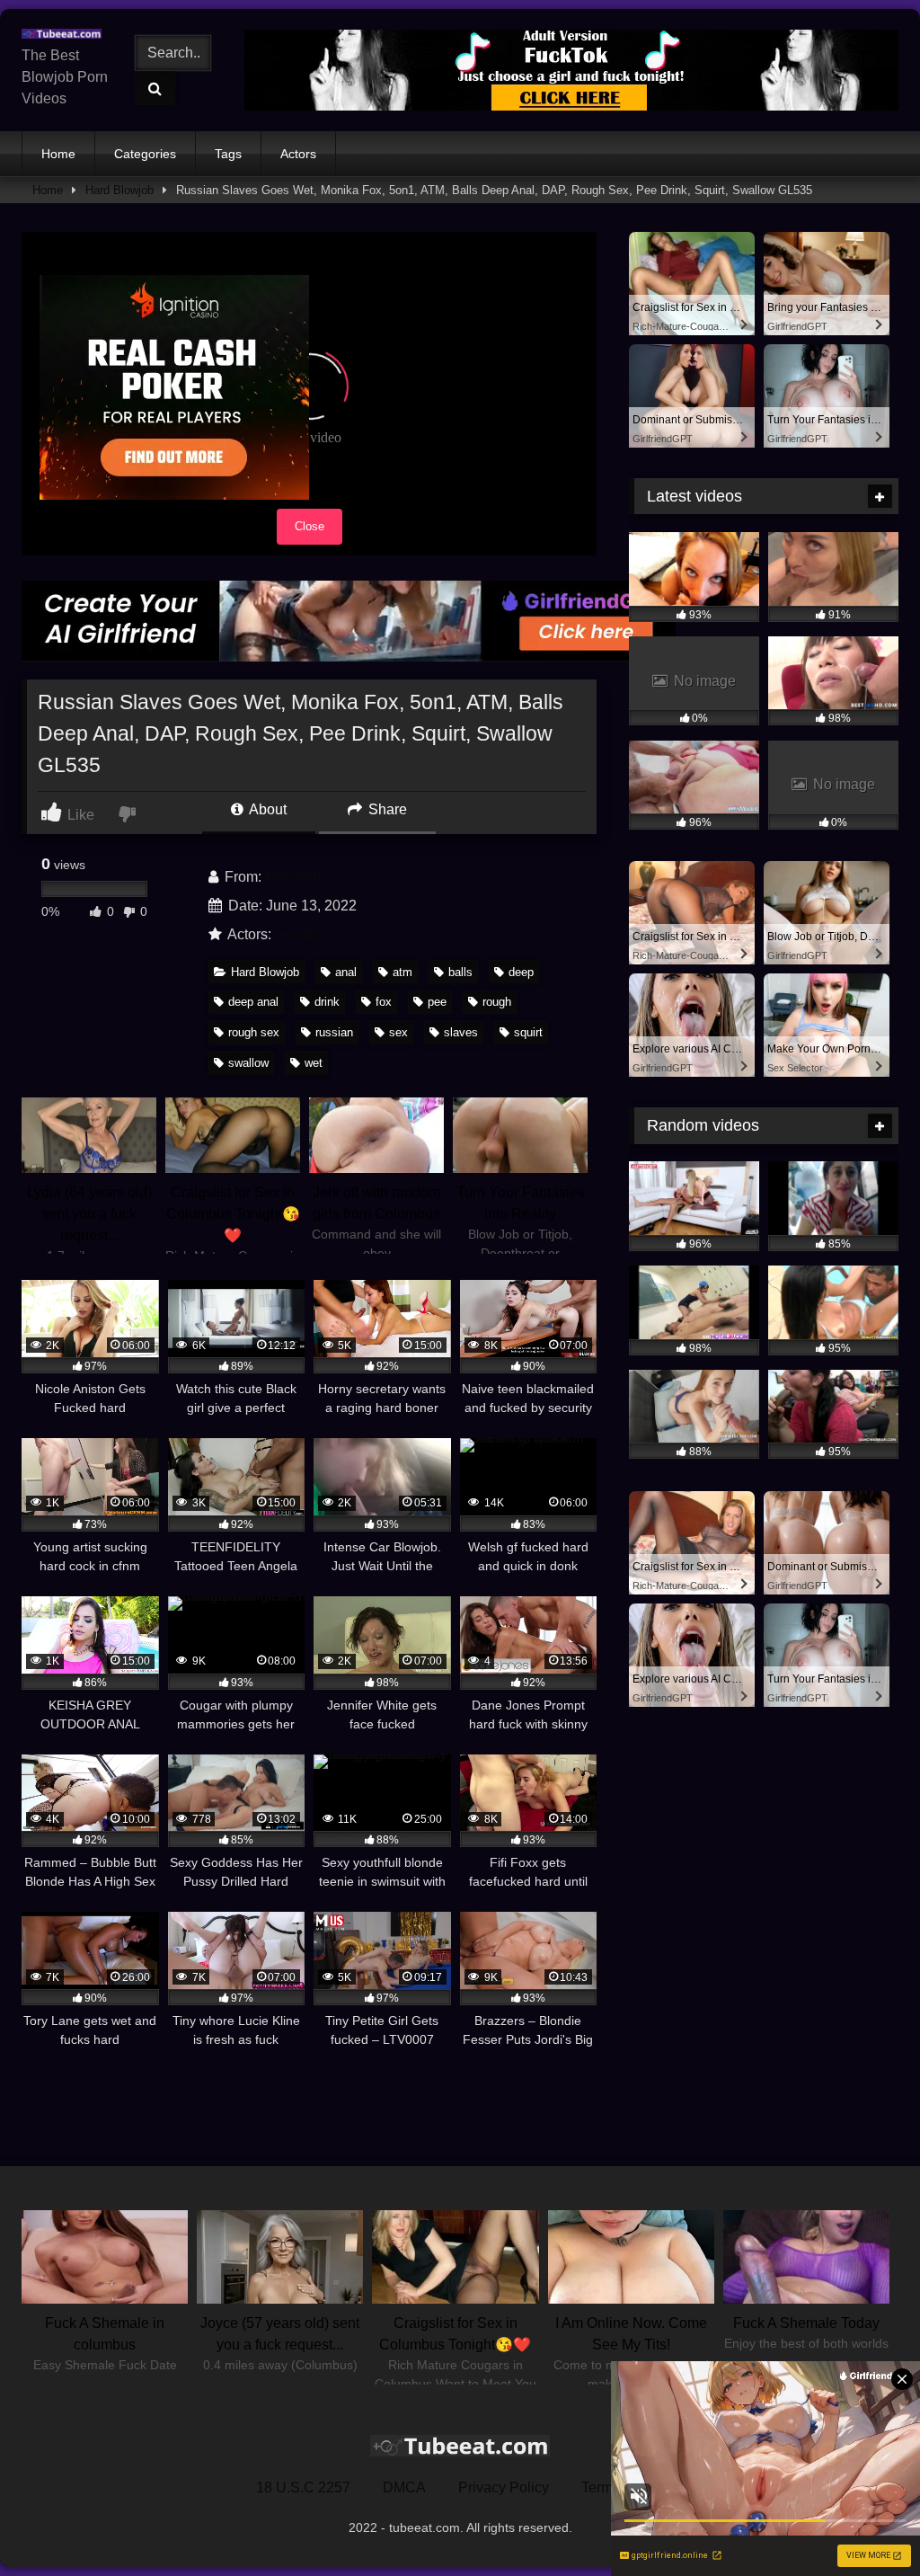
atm (402, 972)
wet (314, 1063)
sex (398, 1032)
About (266, 809)
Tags (228, 154)
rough (497, 1002)
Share (386, 809)
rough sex (254, 1032)
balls (460, 972)
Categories (145, 154)
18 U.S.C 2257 (303, 2487)
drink (327, 1002)
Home (58, 154)
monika (298, 934)
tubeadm (293, 877)
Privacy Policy (504, 2487)
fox (384, 1002)
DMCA (404, 2487)
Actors (298, 154)
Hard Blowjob (119, 190)
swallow (248, 1063)
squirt (528, 1032)
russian (334, 1032)
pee (437, 1002)
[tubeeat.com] (66, 34)
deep (521, 972)
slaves (461, 1032)
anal (346, 972)
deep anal (253, 1002)
